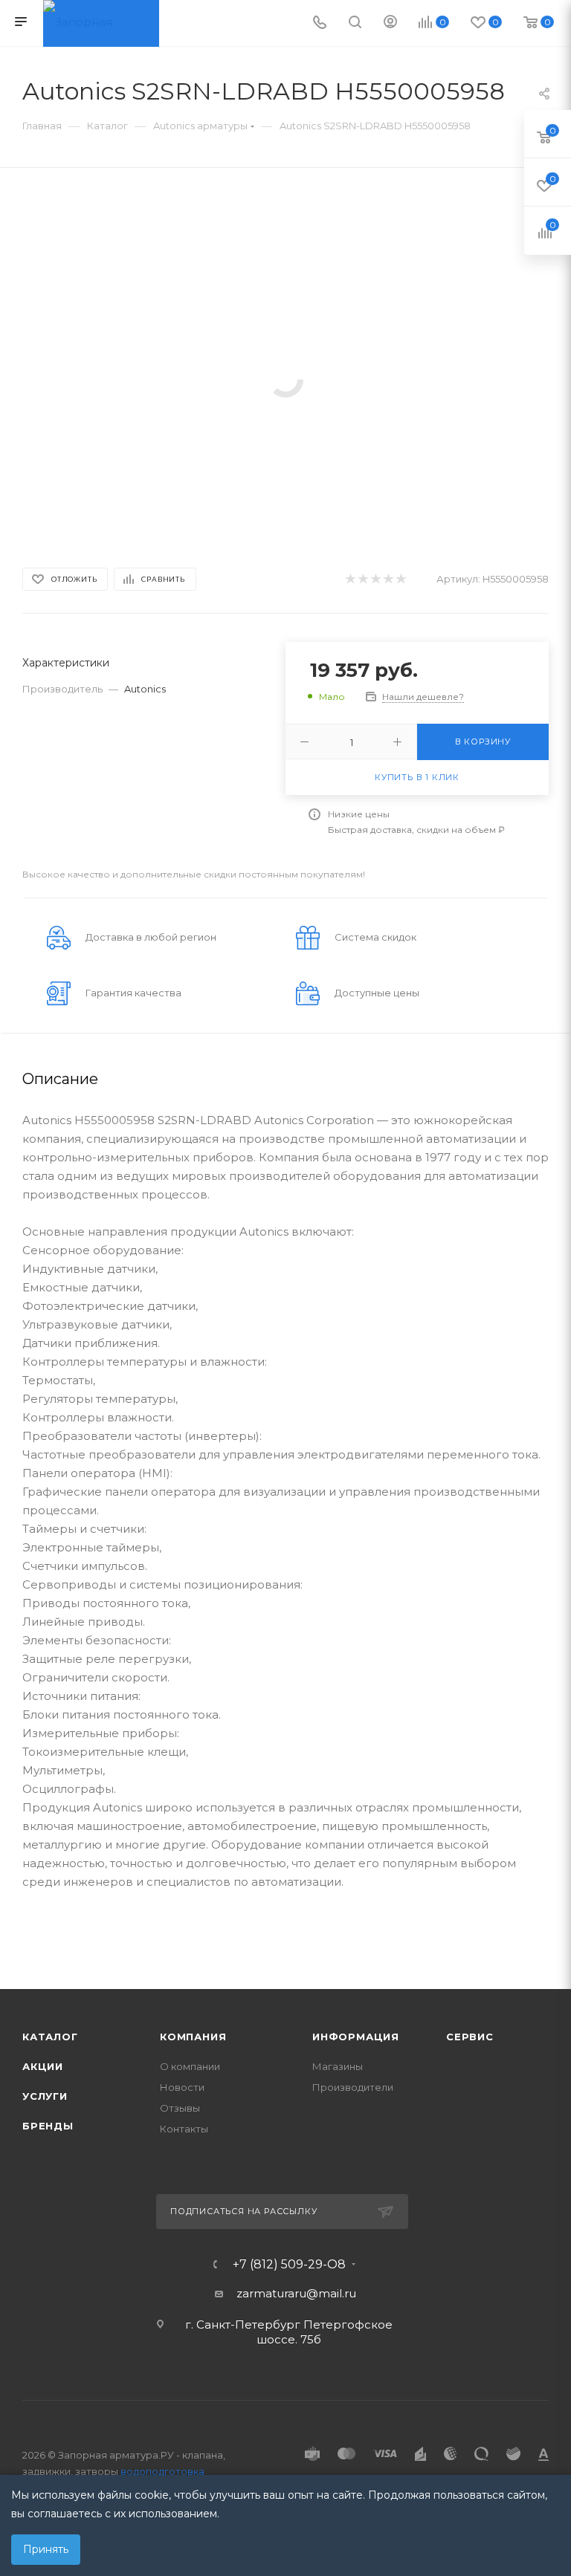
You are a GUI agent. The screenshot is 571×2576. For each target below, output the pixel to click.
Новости (182, 2087)
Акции (43, 2066)
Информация (356, 2037)
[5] (400, 579)
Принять (46, 2549)
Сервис (470, 2037)
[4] (388, 579)
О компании (190, 2066)
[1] (350, 579)
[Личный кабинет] (390, 23)
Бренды (48, 2126)
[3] (375, 579)
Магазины (338, 2066)
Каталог (50, 2037)
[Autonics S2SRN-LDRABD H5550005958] (285, 379)
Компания (193, 2037)
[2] (362, 579)
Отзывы (180, 2108)
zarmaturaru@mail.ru (296, 2293)
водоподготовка (162, 2471)
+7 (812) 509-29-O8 (289, 2265)
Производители (353, 2087)
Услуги (45, 2096)
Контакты (184, 2129)
